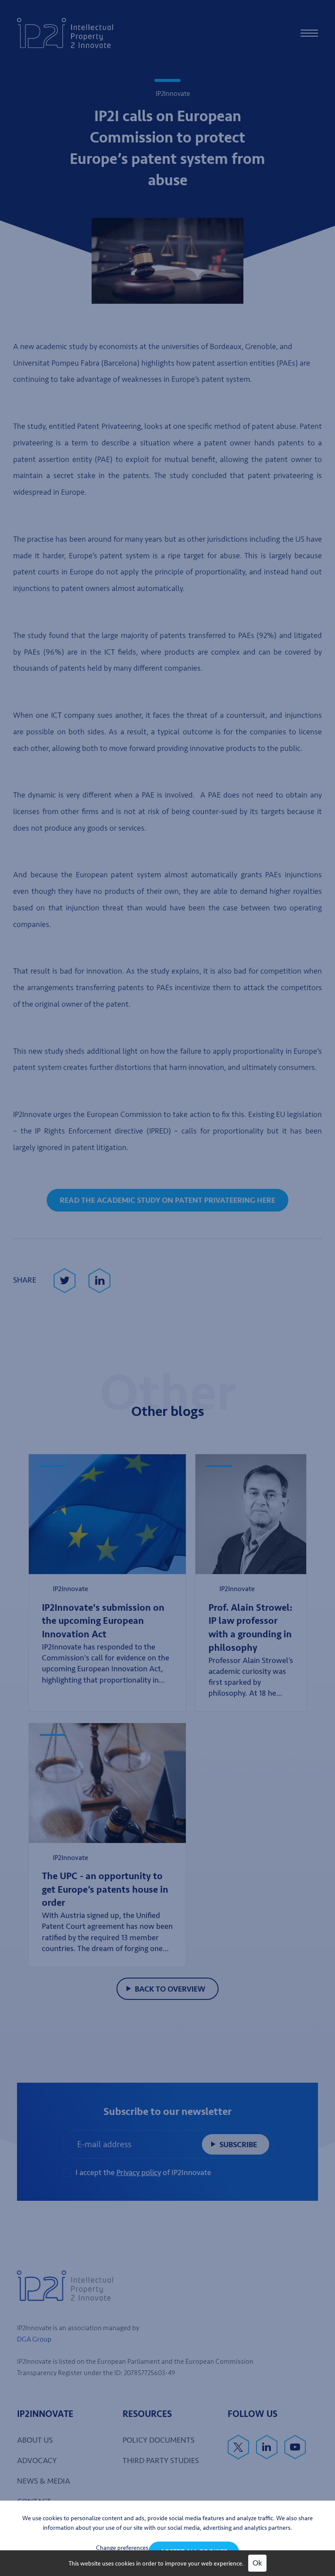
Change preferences (122, 2548)
